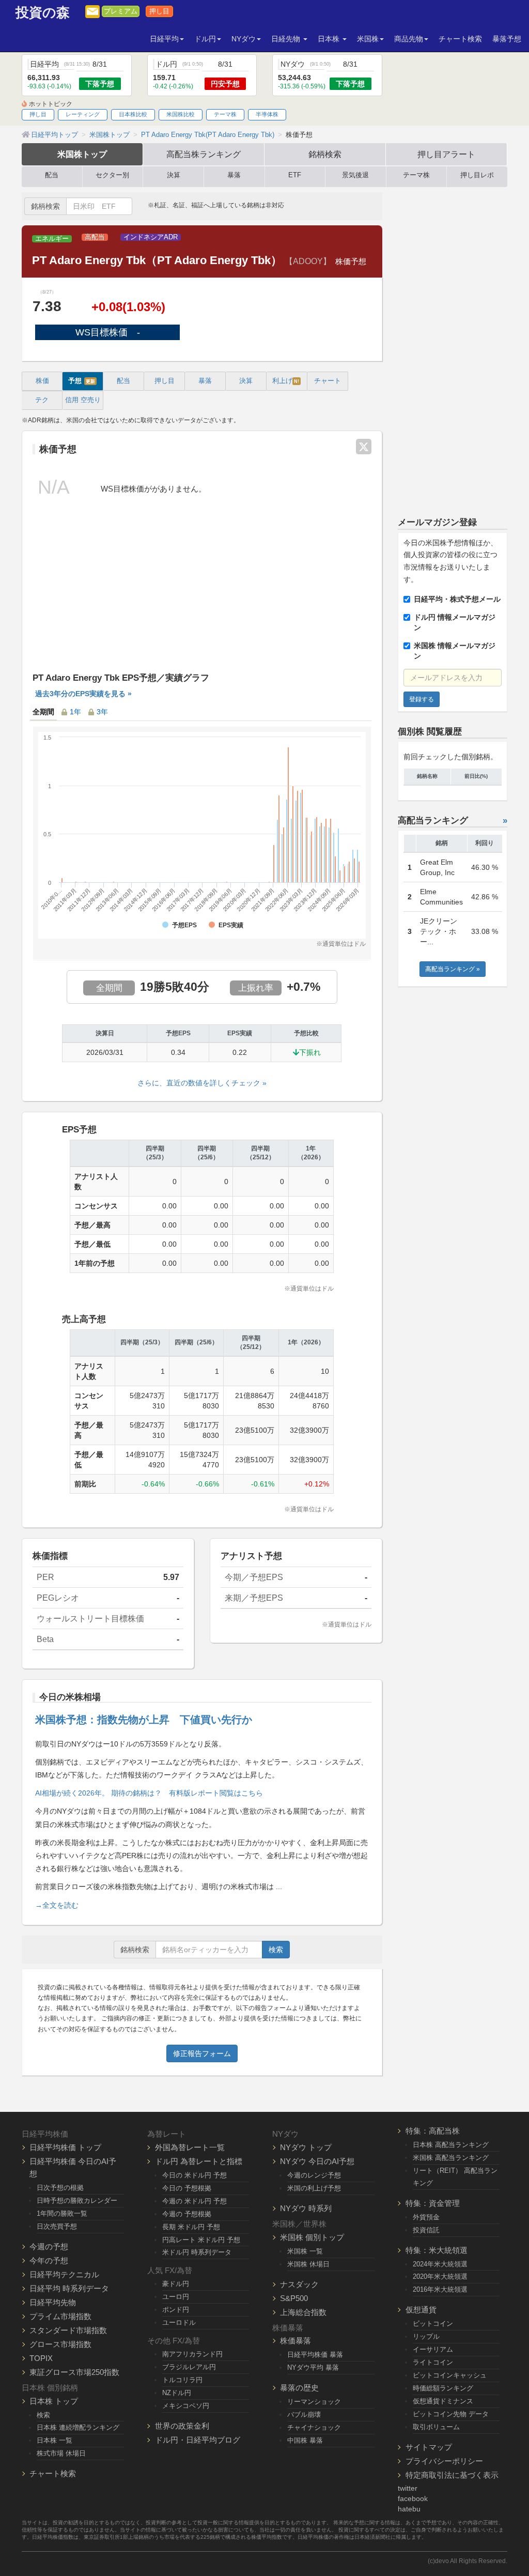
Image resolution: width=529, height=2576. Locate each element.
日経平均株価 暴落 (315, 2355)
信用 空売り (83, 400)
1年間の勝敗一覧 (62, 2213)
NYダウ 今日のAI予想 (317, 2161)
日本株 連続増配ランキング (78, 2427)
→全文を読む (57, 1905)
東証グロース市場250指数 (74, 2372)
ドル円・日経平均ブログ (198, 2440)
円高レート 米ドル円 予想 (201, 2240)
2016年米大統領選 (440, 2289)
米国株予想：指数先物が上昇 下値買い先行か (144, 1720)
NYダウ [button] (244, 39)
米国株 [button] (368, 39)
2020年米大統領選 (440, 2276)
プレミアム (121, 11)
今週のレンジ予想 (314, 2175)
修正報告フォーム (202, 2053)
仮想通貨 (421, 2310)
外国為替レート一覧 (190, 2147)
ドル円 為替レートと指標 (199, 2161)
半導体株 (267, 114)
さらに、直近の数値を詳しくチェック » (202, 1083)
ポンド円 (176, 2310)
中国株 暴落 (305, 2440)
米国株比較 (181, 114)
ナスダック (299, 2284)
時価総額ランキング (443, 2388)
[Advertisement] (202, 593)
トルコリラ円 (182, 2380)
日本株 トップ (54, 2401)
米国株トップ (82, 154)
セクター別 (112, 175)
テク (42, 400)
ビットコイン (433, 2324)
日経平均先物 (53, 2302)
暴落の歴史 (299, 2388)
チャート (328, 381)
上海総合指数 (303, 2312)
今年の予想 (49, 2260)
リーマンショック (314, 2402)
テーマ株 (225, 114)
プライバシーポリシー (444, 2461)
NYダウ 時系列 (306, 2208)
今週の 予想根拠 (187, 2214)
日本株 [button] (330, 39)
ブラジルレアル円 (189, 2367)
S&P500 (294, 2298)
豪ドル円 (176, 2284)
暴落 (234, 175)
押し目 (159, 11)
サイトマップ (429, 2447)
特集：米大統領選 (437, 2250)
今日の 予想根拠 (187, 2188)
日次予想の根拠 (60, 2188)
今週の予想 (49, 2247)
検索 (276, 1950)
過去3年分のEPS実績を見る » (83, 694)
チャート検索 (460, 39)
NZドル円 (177, 2393)
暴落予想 (507, 39)
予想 (82, 381)
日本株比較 (133, 114)
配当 (52, 175)
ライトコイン (433, 2362)
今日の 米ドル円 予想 (195, 2175)
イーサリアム (433, 2349)
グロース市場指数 (60, 2344)
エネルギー (52, 239)
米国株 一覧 (305, 2251)
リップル (426, 2336)
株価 (42, 381)
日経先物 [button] (287, 39)
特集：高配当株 (433, 2131)
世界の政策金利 (182, 2426)
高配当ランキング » (453, 969)
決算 (174, 175)
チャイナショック (314, 2427)
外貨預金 (426, 2217)
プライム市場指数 (60, 2316)
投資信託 (426, 2230)
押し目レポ (477, 175)
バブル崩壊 (304, 2414)
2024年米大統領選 (440, 2264)
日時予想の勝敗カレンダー (77, 2201)
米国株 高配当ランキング (451, 2158)
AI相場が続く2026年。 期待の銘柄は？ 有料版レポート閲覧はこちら (149, 1793)
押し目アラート (446, 154)
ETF (295, 175)
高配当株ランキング (204, 154)
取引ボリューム (436, 2427)
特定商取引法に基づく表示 (452, 2475)
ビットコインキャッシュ (450, 2375)
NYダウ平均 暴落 (313, 2367)
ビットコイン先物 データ (451, 2414)
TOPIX (41, 2358)
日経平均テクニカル (64, 2274)
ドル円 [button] (205, 39)
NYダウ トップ (306, 2147)
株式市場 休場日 (61, 2453)
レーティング (83, 114)
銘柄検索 (325, 154)
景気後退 (355, 175)
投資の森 (43, 13)
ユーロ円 (176, 2297)
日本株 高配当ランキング (451, 2145)
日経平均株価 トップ (65, 2147)
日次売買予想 (57, 2226)
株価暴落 (295, 2341)
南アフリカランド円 (192, 2354)
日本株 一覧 (55, 2440)
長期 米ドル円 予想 (191, 2227)
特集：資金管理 (433, 2203)
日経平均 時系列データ (69, 2288)
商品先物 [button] (409, 39)
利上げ (286, 381)
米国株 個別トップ (312, 2237)
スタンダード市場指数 (68, 2330)
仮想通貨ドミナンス (443, 2401)
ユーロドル (179, 2322)
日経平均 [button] (164, 39)
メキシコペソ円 (186, 2406)
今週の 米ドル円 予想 (195, 2201)
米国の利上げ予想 (314, 2188)
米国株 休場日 (308, 2264)
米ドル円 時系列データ (197, 2252)
